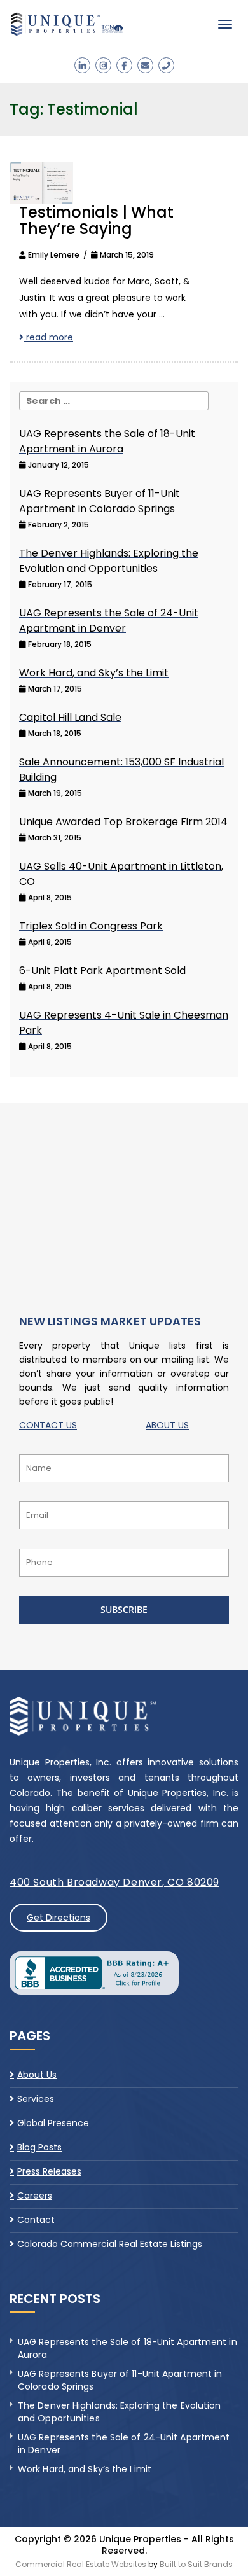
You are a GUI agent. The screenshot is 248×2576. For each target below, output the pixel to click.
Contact (36, 2220)
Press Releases (49, 2171)
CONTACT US (48, 1425)
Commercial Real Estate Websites (81, 2564)
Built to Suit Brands (196, 2564)
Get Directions (59, 1918)
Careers (35, 2196)
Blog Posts (39, 2147)
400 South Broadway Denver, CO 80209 (114, 1882)
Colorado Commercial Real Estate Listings (110, 2244)
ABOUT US (167, 1425)
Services (36, 2099)
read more (48, 337)
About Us (37, 2075)
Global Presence (53, 2123)
